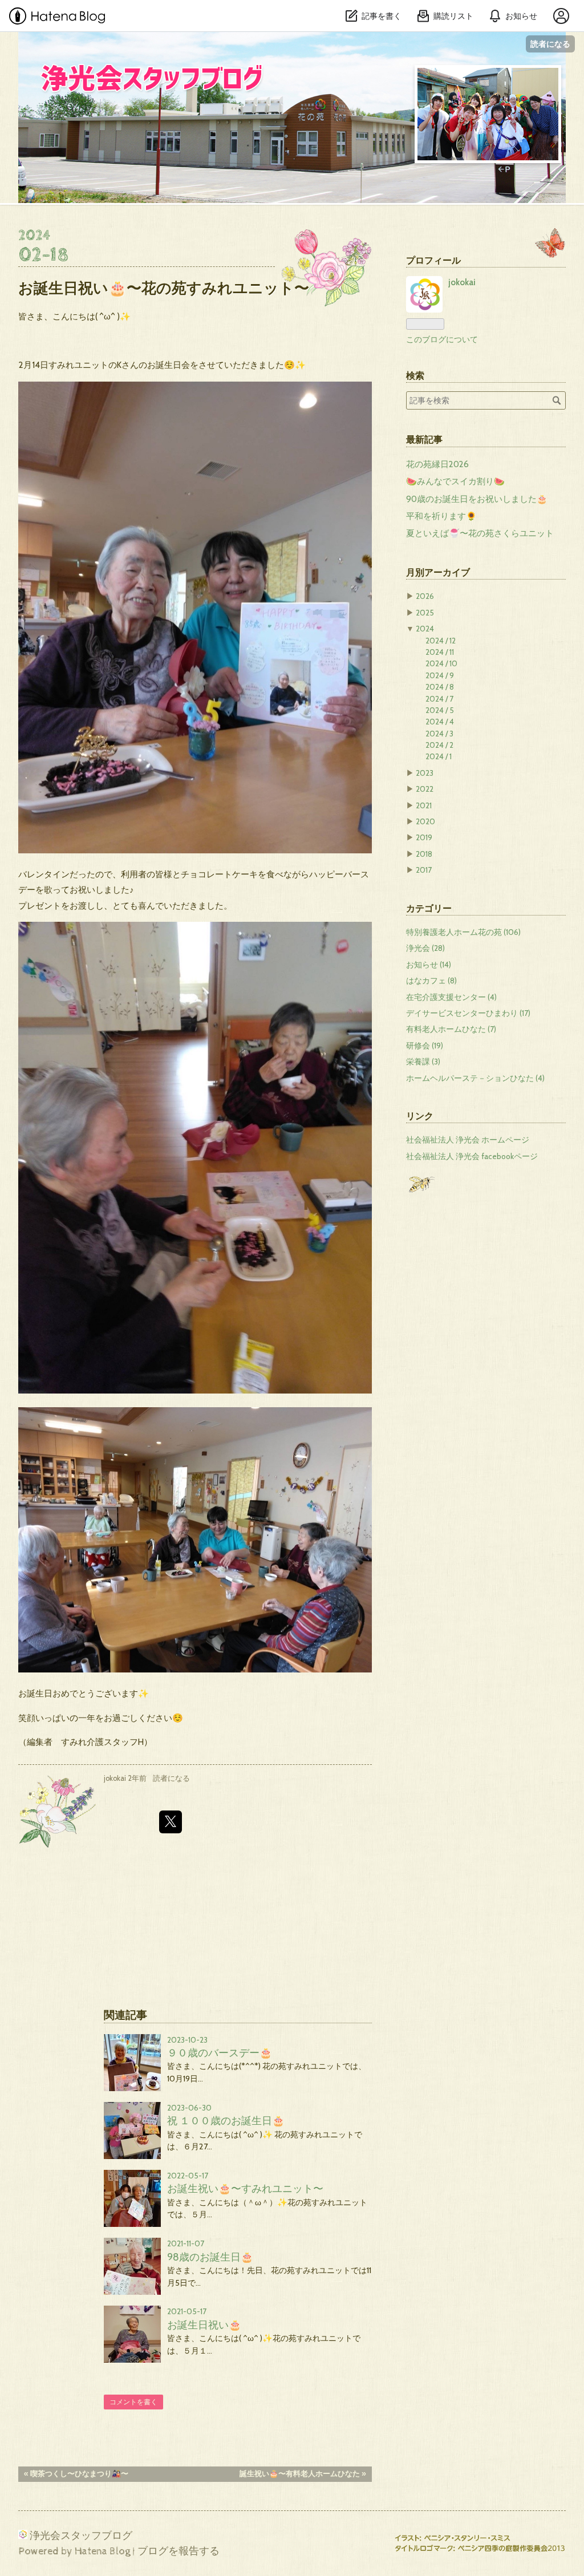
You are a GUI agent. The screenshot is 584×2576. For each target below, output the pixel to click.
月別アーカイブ (438, 572)
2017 (424, 870)
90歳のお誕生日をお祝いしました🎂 (477, 499)
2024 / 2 (439, 745)
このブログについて (442, 339)
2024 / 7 (439, 699)
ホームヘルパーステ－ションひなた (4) (475, 1078)
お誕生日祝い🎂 (204, 2325)
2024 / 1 (439, 756)
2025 (425, 613)
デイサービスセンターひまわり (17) (468, 1013)
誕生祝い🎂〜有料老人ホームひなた (303, 2474)
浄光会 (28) (425, 948)
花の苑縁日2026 (437, 464)
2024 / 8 (440, 687)
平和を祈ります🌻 (441, 516)
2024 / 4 (440, 722)
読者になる (550, 44)
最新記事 (424, 439)
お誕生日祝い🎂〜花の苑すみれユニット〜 (164, 288)
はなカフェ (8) (431, 981)
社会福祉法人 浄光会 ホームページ (468, 1140)
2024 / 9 (440, 675)
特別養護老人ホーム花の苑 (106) (463, 932)
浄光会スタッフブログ (140, 49)
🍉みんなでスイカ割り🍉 (455, 481)
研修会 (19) (425, 1046)
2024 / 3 (439, 734)
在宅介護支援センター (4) (451, 997)
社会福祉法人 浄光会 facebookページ (472, 1156)
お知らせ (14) (429, 965)
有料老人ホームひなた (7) (451, 1029)
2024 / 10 (441, 663)
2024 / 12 (441, 641)
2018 (424, 854)
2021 (424, 805)
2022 (425, 789)
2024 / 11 (440, 652)
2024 (425, 629)
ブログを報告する (179, 2551)
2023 (425, 773)
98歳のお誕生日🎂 (210, 2257)
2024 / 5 (440, 710)
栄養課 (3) (423, 1062)
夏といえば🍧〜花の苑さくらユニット (480, 533)
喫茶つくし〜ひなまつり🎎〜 (76, 2474)
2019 (424, 837)
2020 (425, 821)
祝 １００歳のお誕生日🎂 (226, 2121)
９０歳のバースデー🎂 (220, 2053)
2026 (425, 596)
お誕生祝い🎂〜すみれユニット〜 (245, 2188)
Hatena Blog (102, 2551)
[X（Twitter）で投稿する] (171, 1822)
